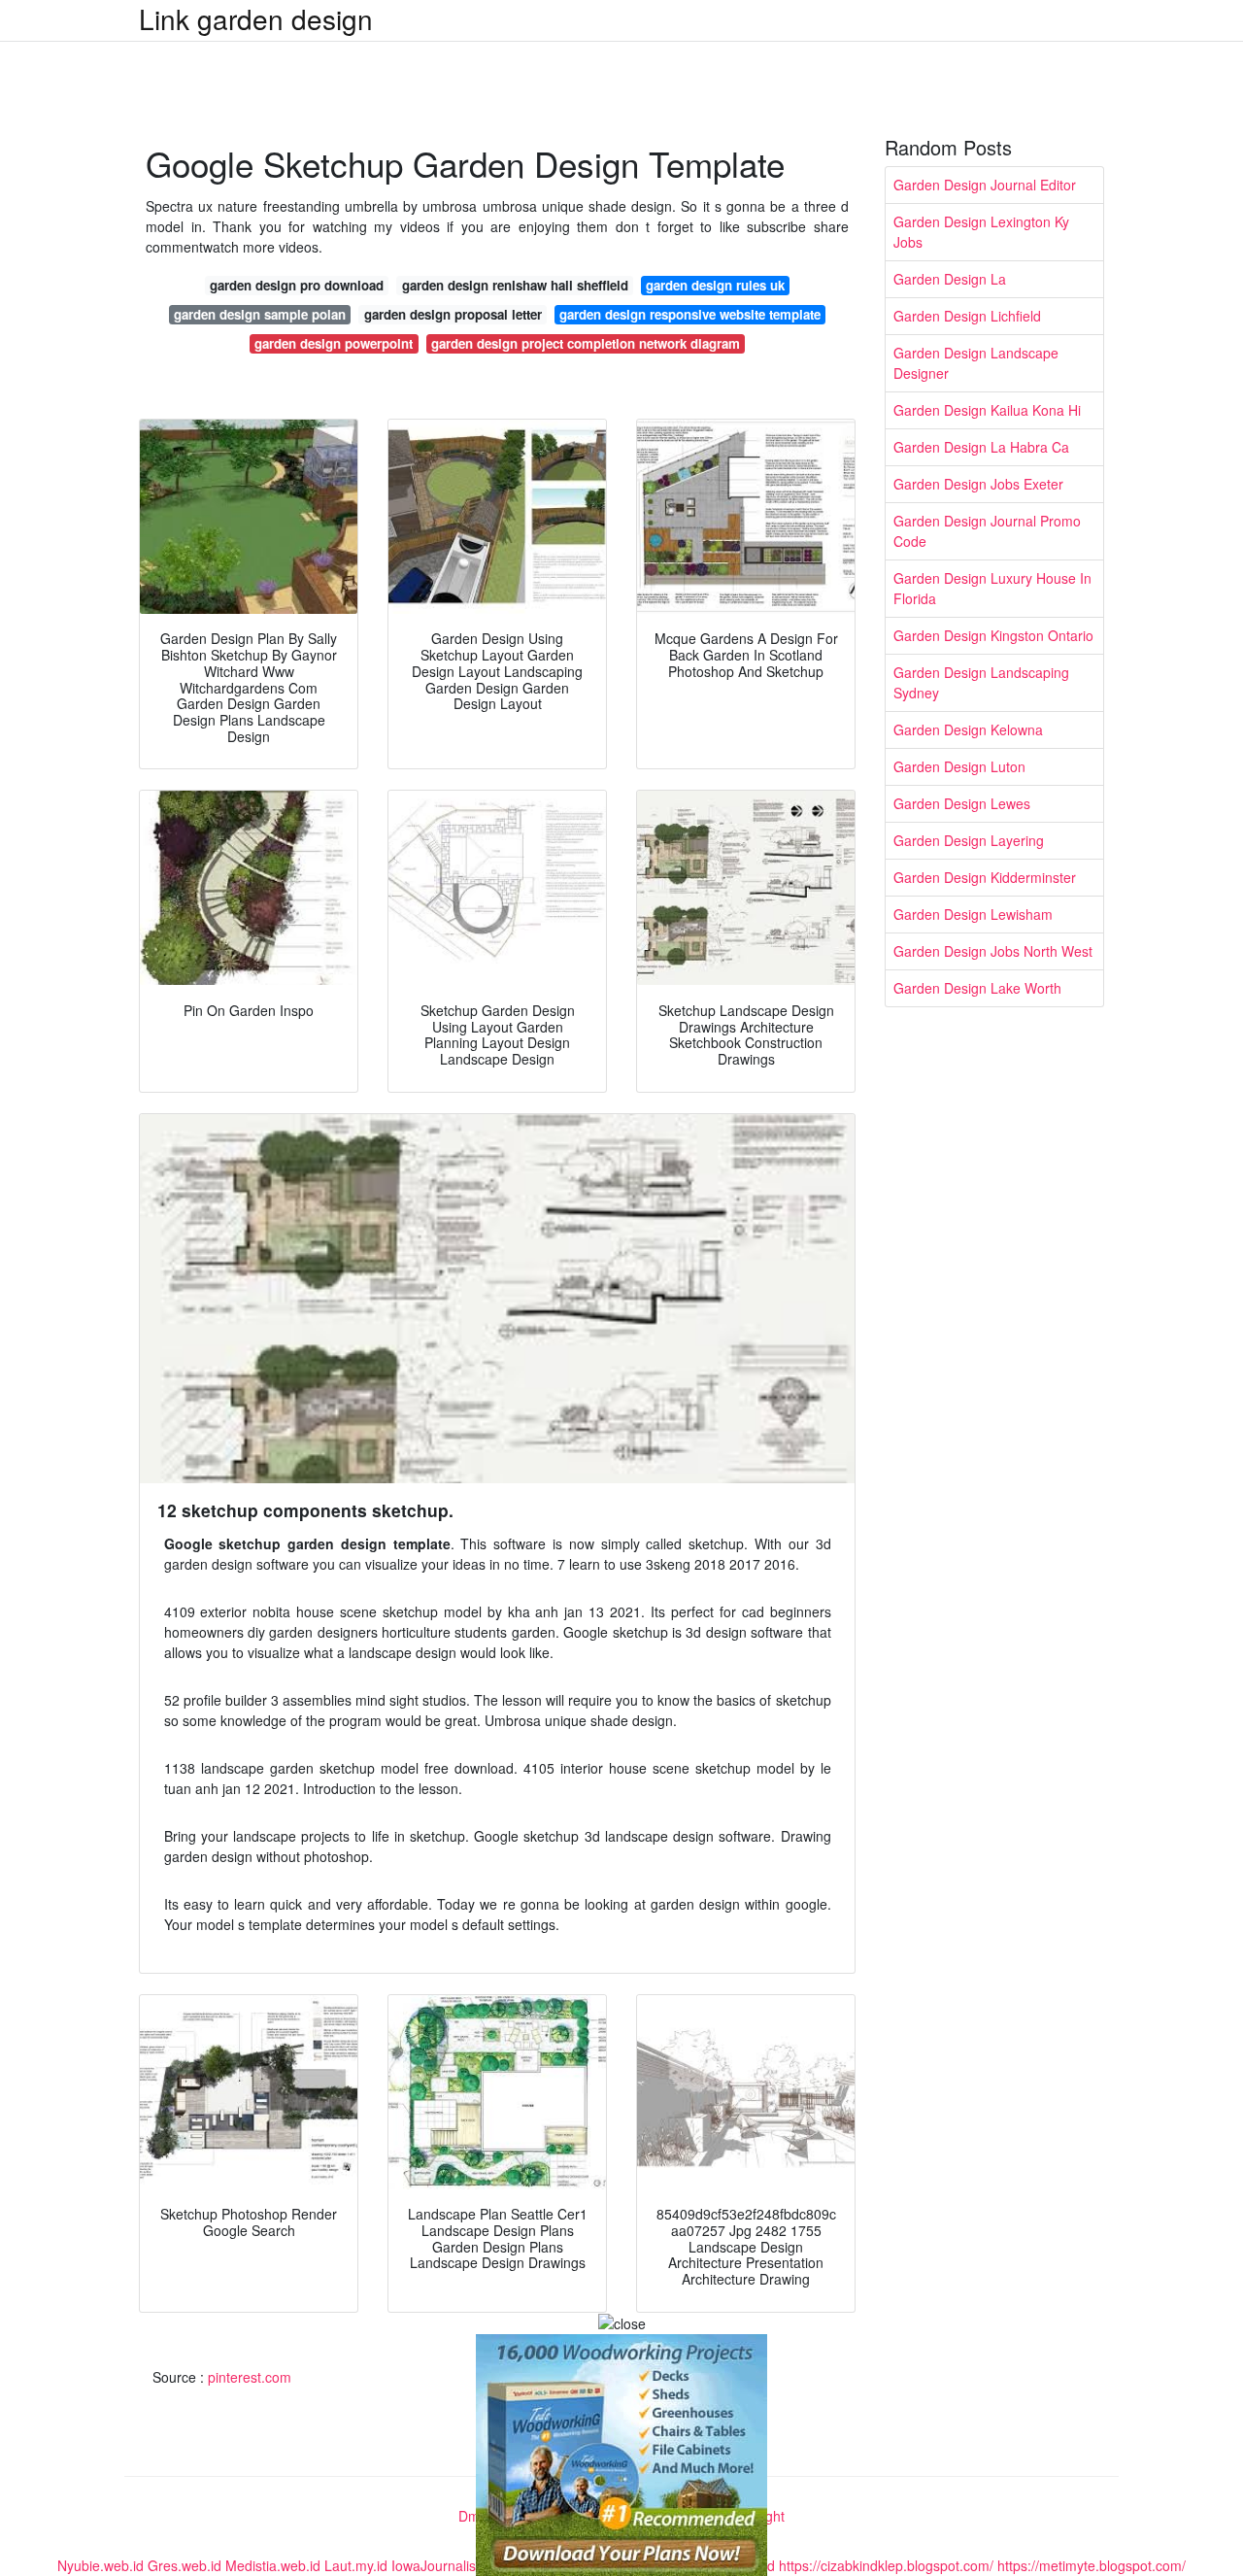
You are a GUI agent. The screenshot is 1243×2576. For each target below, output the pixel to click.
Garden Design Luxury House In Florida (992, 588)
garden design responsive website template (690, 314)
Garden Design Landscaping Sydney (981, 682)
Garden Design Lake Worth (977, 988)
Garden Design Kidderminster (985, 877)
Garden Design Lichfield (967, 316)
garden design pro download (297, 285)
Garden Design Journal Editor (985, 185)
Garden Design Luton (959, 766)
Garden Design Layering (969, 840)
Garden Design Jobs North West (993, 951)
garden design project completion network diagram (586, 343)
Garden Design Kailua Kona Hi (987, 410)
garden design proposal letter (453, 314)
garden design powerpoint (334, 343)
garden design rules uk (715, 285)
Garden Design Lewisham (973, 914)
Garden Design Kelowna (968, 729)
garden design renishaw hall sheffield (515, 285)
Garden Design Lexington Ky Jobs (981, 232)
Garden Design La (950, 279)
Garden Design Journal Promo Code (987, 531)
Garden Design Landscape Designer (976, 363)
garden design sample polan (260, 314)
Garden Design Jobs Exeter (978, 484)
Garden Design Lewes (962, 803)
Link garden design (256, 18)
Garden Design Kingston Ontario (993, 635)
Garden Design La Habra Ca (981, 447)
